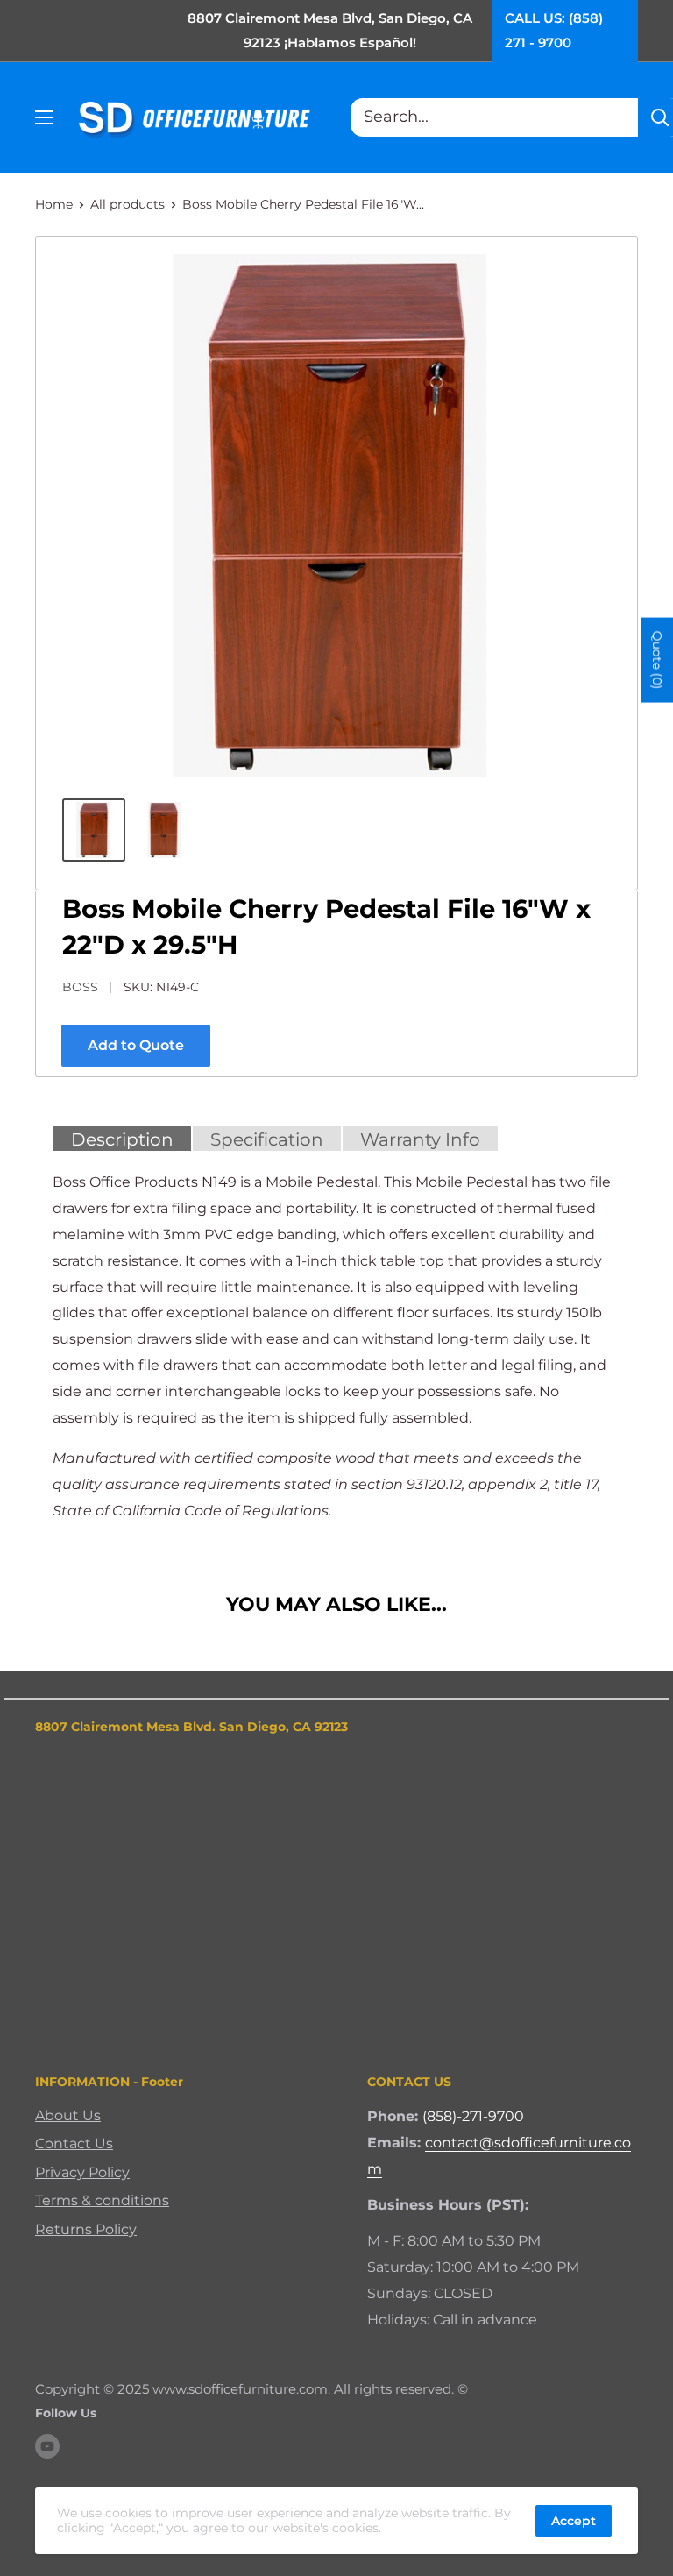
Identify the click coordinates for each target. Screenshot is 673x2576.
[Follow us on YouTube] (47, 2446)
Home (54, 204)
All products (128, 204)
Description (122, 1139)
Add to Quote (136, 1045)
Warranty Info (420, 1139)
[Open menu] (44, 117)
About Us (68, 2115)
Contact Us (74, 2143)
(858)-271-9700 (473, 2116)
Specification (267, 1139)
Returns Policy (86, 2229)
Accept (574, 2521)
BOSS (80, 987)
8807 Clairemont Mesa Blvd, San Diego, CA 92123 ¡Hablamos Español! (330, 30)
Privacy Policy (82, 2172)
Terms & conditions (102, 2200)
